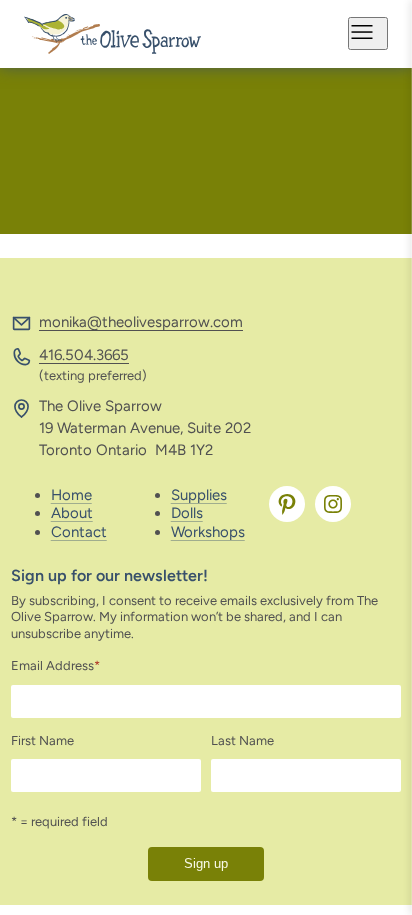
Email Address (55, 665)
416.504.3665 (84, 355)
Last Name (242, 740)
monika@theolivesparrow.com (141, 322)
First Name (42, 740)
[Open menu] (368, 33)
